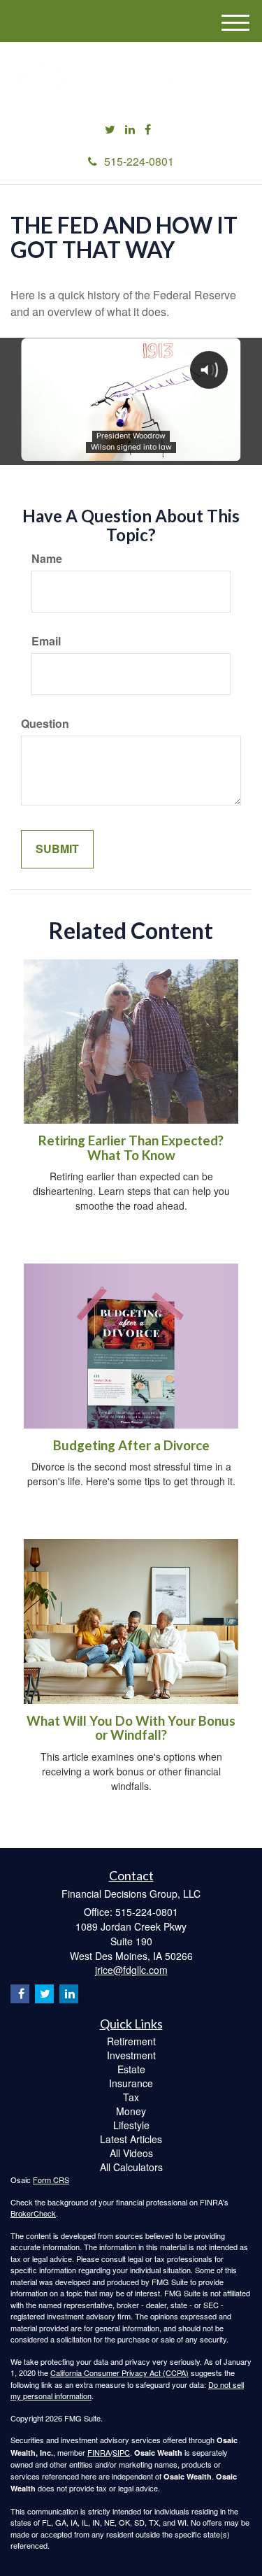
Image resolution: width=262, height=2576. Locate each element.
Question (45, 724)
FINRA (99, 2452)
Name (47, 559)
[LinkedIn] (130, 130)
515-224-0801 (139, 161)
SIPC (121, 2452)
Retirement (131, 2041)
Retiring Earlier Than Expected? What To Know (131, 1148)
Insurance (131, 2083)
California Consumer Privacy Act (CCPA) (119, 2373)
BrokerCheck (33, 2213)
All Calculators (131, 2167)
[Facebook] (148, 130)
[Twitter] (110, 130)
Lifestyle (131, 2125)
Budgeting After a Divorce (131, 1445)
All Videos (131, 2153)
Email (46, 641)
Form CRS (51, 2180)
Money (131, 2111)
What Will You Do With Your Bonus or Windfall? (131, 1728)
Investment (131, 2055)
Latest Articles (131, 2139)
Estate (131, 2069)
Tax (131, 2097)
